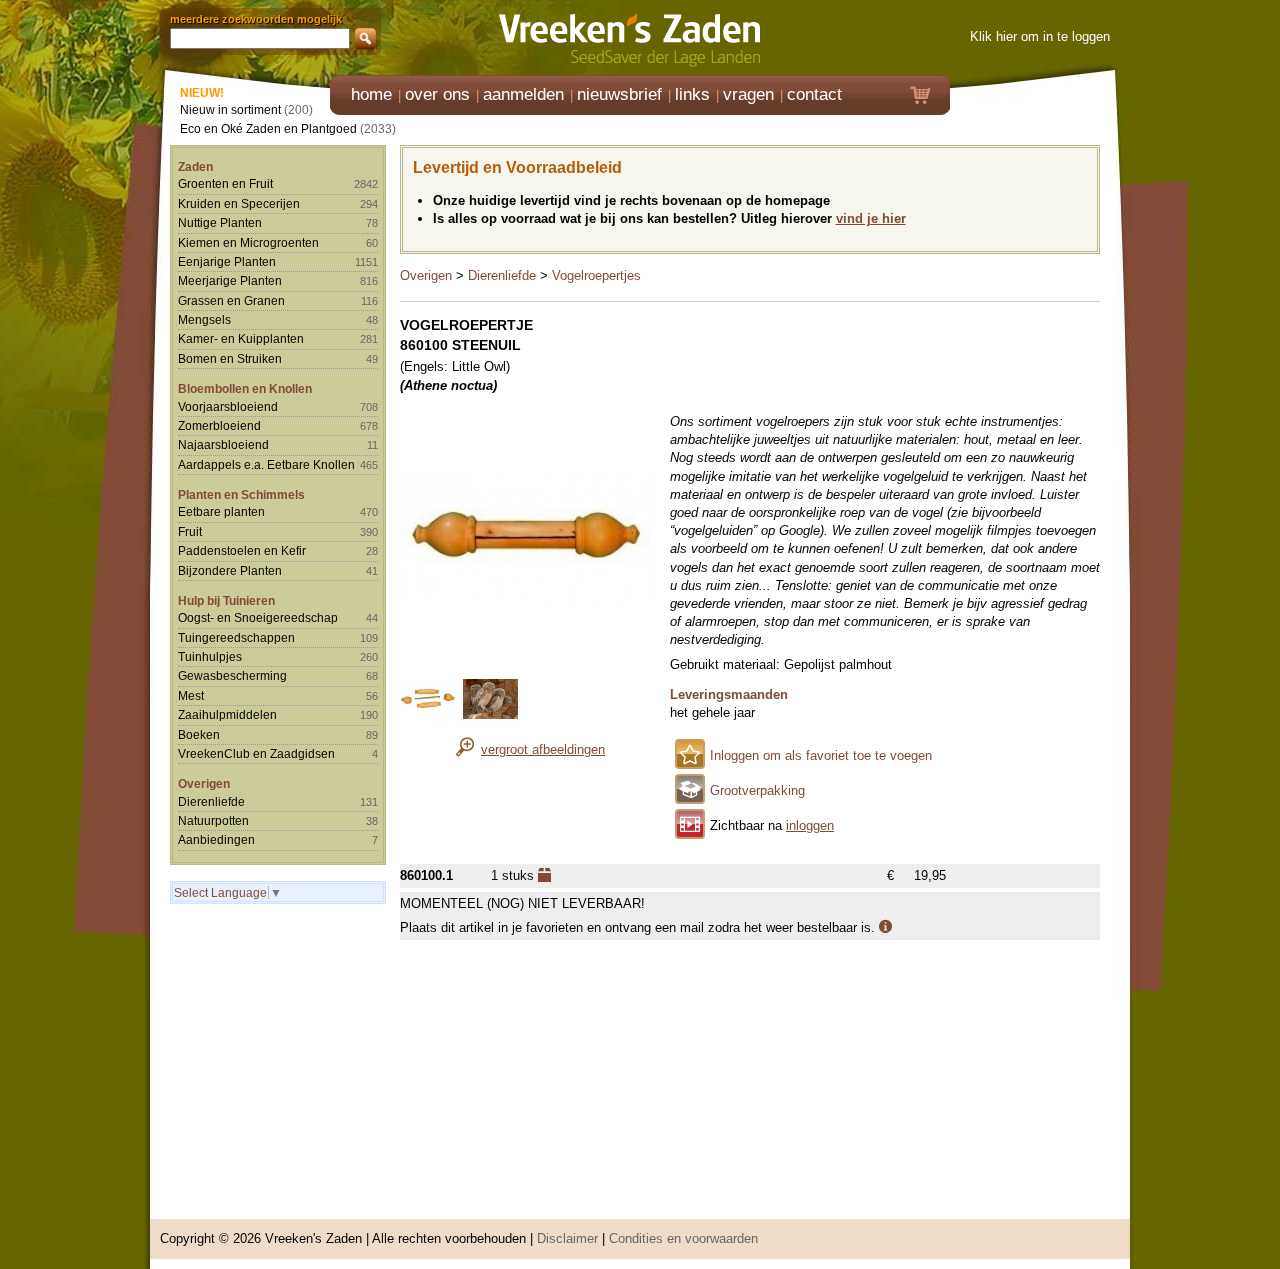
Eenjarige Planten (227, 261)
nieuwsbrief (619, 94)
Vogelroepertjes (596, 275)
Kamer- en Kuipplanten (241, 338)
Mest (191, 695)
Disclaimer (567, 1238)
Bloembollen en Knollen (245, 388)
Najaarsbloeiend (223, 444)
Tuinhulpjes (210, 656)
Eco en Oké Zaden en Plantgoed (268, 128)
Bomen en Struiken (230, 358)
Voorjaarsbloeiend (228, 406)
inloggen (810, 825)
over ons (437, 94)
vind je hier (871, 218)
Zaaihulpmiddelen (227, 714)
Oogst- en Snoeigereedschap (258, 617)
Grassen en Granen (231, 300)
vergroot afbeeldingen (543, 749)
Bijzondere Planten (230, 570)
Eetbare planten (221, 511)
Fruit (190, 531)
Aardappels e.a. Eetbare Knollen (266, 464)
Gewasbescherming (232, 675)
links (692, 94)
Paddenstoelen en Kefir (242, 550)
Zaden (195, 166)
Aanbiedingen (216, 839)
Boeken (199, 734)
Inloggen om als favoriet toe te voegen (821, 755)
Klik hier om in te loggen (1040, 36)
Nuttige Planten (220, 222)
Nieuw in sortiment (230, 109)
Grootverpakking (757, 790)
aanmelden (523, 94)
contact (814, 94)
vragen (748, 94)
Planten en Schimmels (241, 494)
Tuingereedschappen (236, 637)
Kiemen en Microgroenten (248, 242)
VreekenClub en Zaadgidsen (256, 753)
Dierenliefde (211, 801)
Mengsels (204, 319)
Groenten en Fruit (225, 183)
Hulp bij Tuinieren (226, 600)
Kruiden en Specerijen (239, 203)
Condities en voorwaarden (683, 1238)
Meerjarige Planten (230, 280)
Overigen (204, 783)
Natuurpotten (213, 820)
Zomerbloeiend (219, 425)
